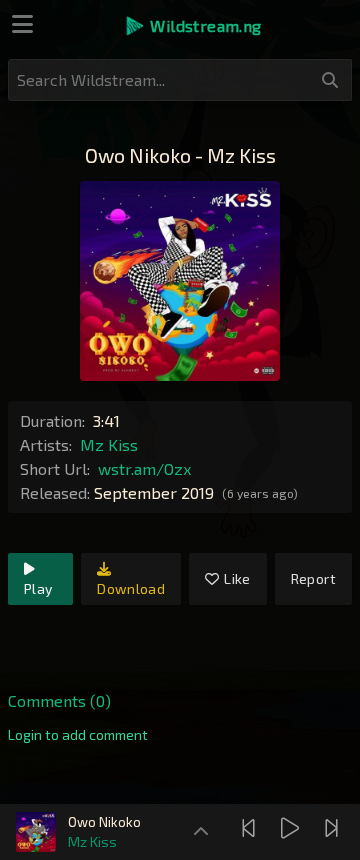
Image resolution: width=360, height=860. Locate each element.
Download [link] (131, 588)
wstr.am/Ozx (144, 468)
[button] (192, 26)
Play (38, 588)
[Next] (334, 828)
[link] (78, 735)
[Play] (292, 828)
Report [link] (313, 578)
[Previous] (251, 828)
